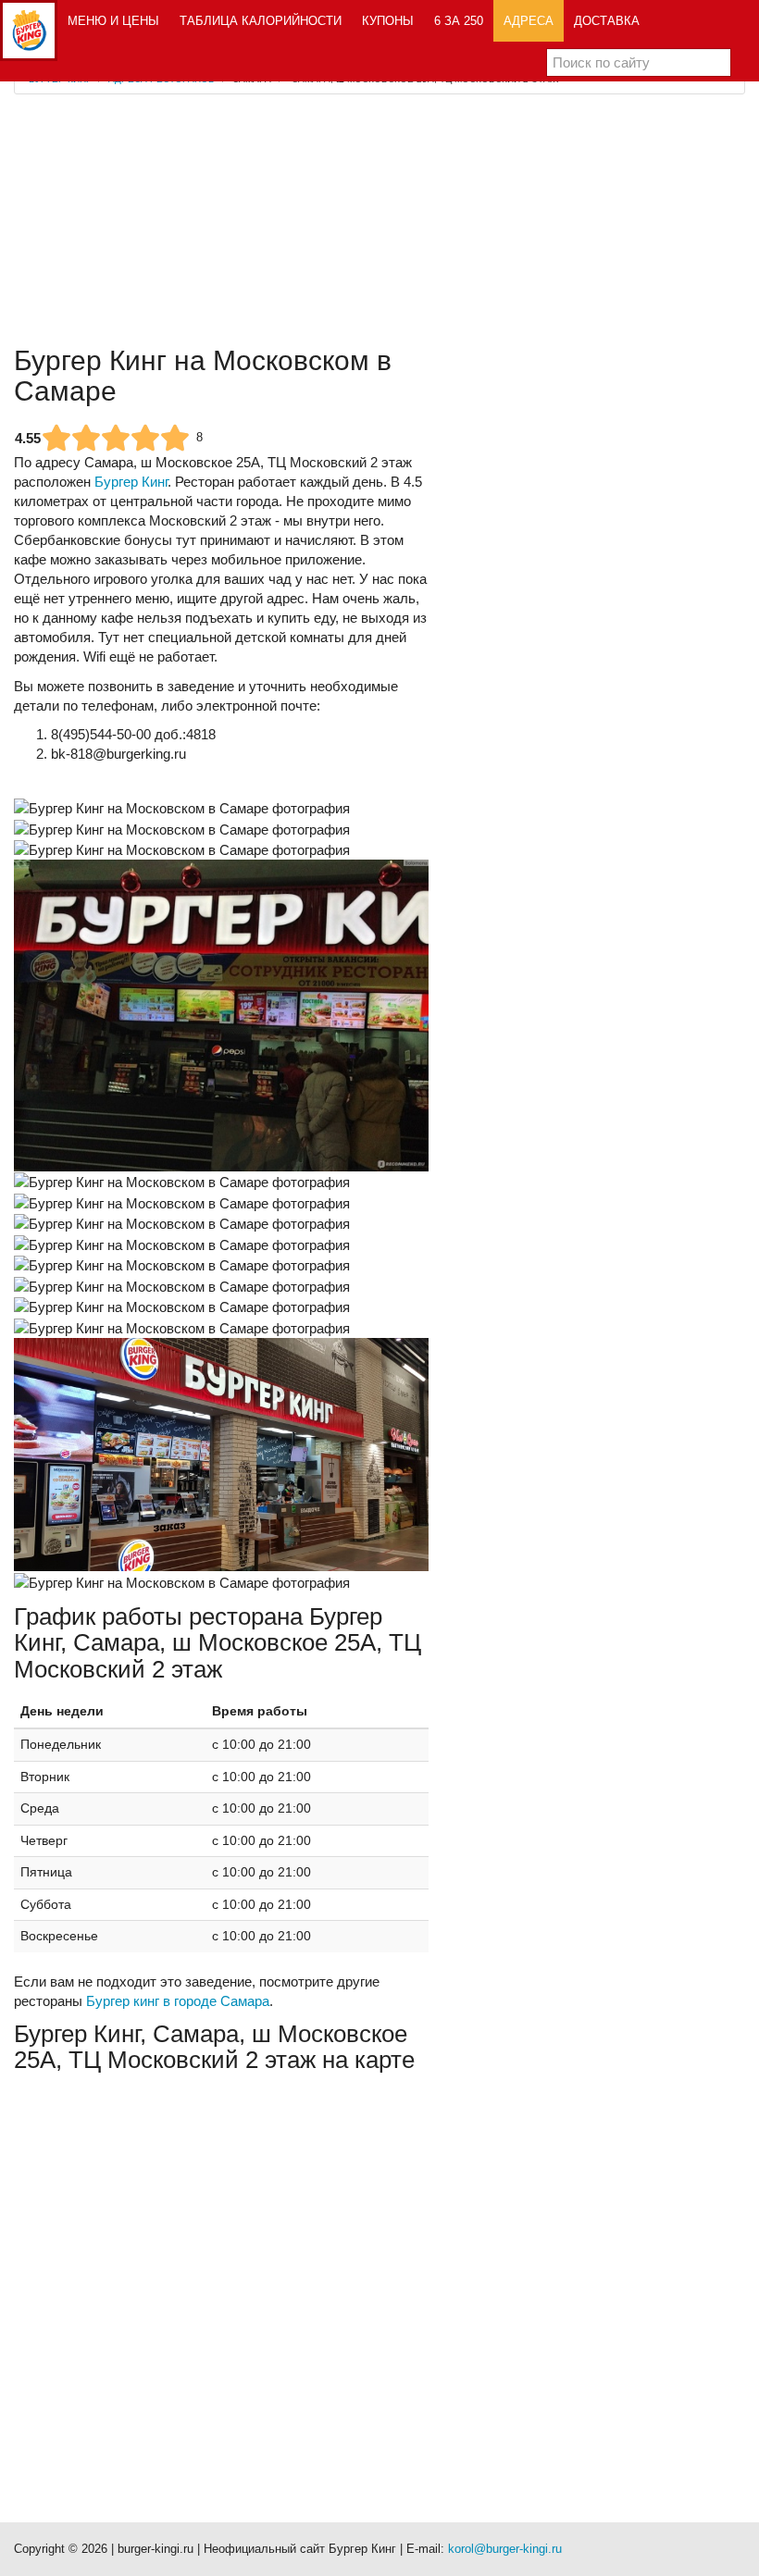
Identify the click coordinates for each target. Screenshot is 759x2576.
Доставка (607, 21)
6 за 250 (459, 21)
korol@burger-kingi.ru (505, 2549)
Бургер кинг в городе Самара (178, 2001)
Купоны (388, 21)
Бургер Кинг (131, 482)
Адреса (529, 21)
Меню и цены (113, 21)
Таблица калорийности (261, 21)
